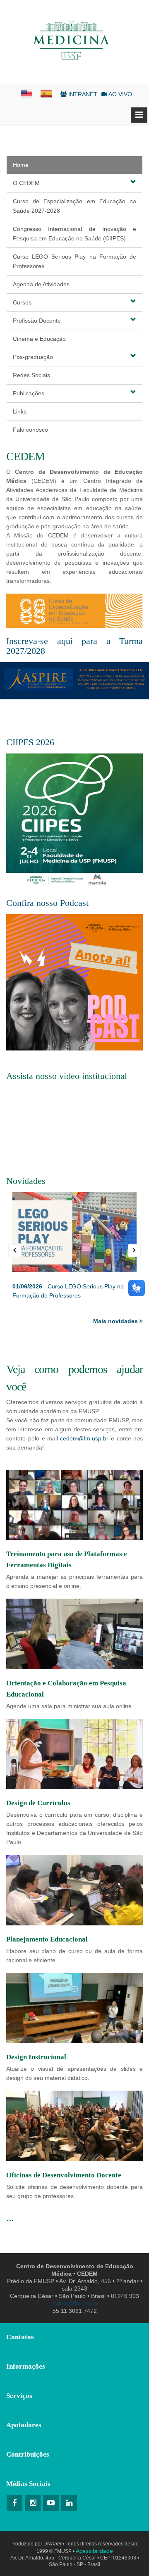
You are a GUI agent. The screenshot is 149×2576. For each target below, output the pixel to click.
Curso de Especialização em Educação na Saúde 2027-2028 (74, 206)
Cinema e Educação (39, 339)
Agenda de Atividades (41, 284)
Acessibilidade (94, 2551)
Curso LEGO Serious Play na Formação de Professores (74, 261)
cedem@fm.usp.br (84, 1438)
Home (21, 165)
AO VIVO (120, 94)
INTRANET (82, 94)
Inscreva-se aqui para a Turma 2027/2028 (74, 646)
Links (20, 411)
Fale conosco (30, 430)
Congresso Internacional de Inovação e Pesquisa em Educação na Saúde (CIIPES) (74, 234)
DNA (52, 2544)
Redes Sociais (31, 375)
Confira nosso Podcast (47, 903)
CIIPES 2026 (30, 742)
